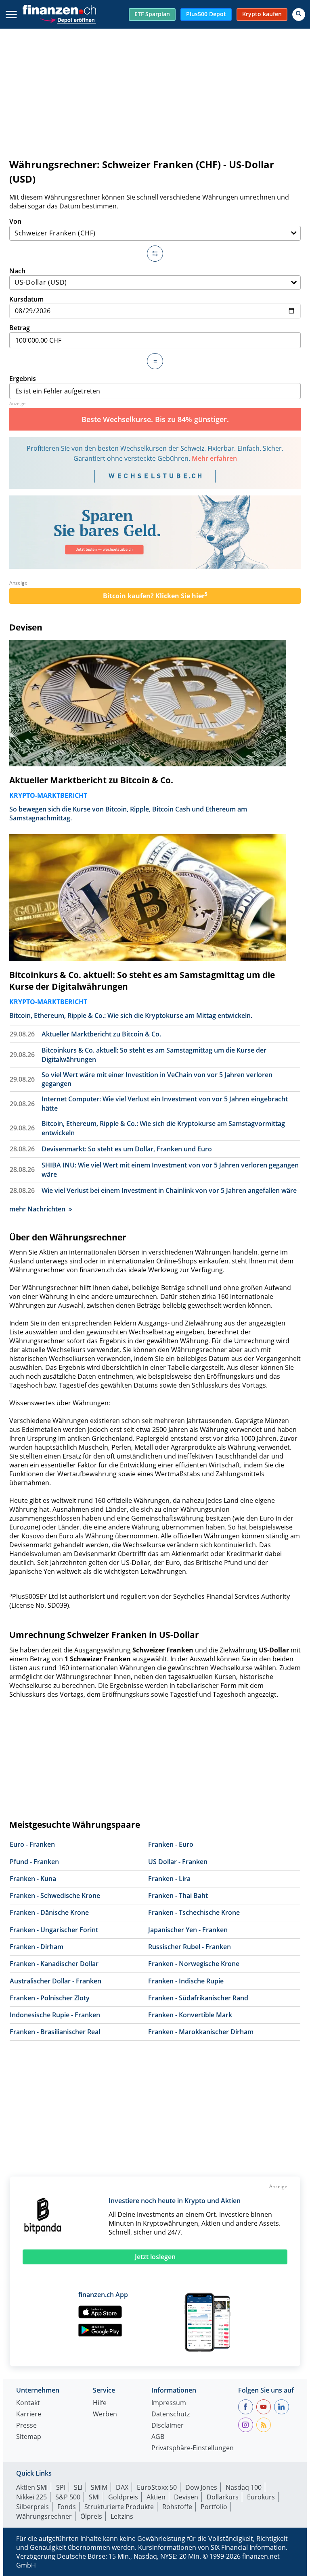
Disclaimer (168, 2426)
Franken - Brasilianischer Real (55, 2032)
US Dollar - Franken (178, 1862)
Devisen (26, 627)
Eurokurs (261, 2497)
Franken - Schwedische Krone (55, 1896)
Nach (17, 271)
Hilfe (100, 2403)
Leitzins (122, 2516)
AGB (158, 2437)
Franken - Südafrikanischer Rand (198, 1998)
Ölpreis (91, 2516)
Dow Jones (201, 2487)
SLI (78, 2487)
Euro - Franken (32, 1844)
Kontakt (28, 2403)
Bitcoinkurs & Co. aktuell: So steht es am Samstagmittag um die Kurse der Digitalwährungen (142, 981)
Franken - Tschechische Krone (194, 1912)
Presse (26, 2426)
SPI (61, 2487)
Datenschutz (171, 2415)
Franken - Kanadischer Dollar (54, 1964)
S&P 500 (68, 2497)
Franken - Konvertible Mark (190, 2015)
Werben (105, 2415)
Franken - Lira (169, 1879)
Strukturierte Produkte (119, 2507)
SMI (94, 2497)
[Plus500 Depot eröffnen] (68, 19)
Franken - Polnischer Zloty (50, 1998)
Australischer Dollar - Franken (56, 1981)
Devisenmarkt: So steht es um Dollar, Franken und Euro (127, 1149)
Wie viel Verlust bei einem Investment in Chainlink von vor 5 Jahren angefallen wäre (169, 1190)
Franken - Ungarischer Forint (54, 1930)
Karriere (29, 2415)
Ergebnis (23, 379)
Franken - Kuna (33, 1879)
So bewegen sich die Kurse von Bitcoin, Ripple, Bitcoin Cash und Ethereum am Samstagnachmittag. (128, 814)
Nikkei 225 (31, 2497)
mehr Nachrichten (37, 1209)
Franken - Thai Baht (178, 1896)
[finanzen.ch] (59, 10)
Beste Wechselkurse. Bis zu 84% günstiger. (155, 419)
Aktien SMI (32, 2487)
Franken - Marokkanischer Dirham (201, 2032)
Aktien (156, 2497)
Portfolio (214, 2507)
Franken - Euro (171, 1844)
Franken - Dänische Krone (49, 1912)
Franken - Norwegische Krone (194, 1964)
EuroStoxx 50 (157, 2487)
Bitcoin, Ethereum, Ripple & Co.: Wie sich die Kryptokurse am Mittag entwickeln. (131, 1015)
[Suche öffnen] (299, 15)
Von (15, 221)
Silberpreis (32, 2507)
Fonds (67, 2507)
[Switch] (155, 254)
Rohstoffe (177, 2507)
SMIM (99, 2487)
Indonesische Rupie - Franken (55, 2015)
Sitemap (29, 2437)
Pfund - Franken (34, 1862)
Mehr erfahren (214, 458)
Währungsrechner (44, 2516)
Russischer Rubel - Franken (190, 1947)
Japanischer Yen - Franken (188, 1930)
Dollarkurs (223, 2497)
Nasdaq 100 (244, 2487)
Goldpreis (123, 2497)
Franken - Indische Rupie (186, 1981)
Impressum (169, 2403)
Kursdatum (26, 299)
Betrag (20, 328)
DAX (122, 2487)
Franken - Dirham (37, 1947)
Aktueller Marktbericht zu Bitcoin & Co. (91, 780)
